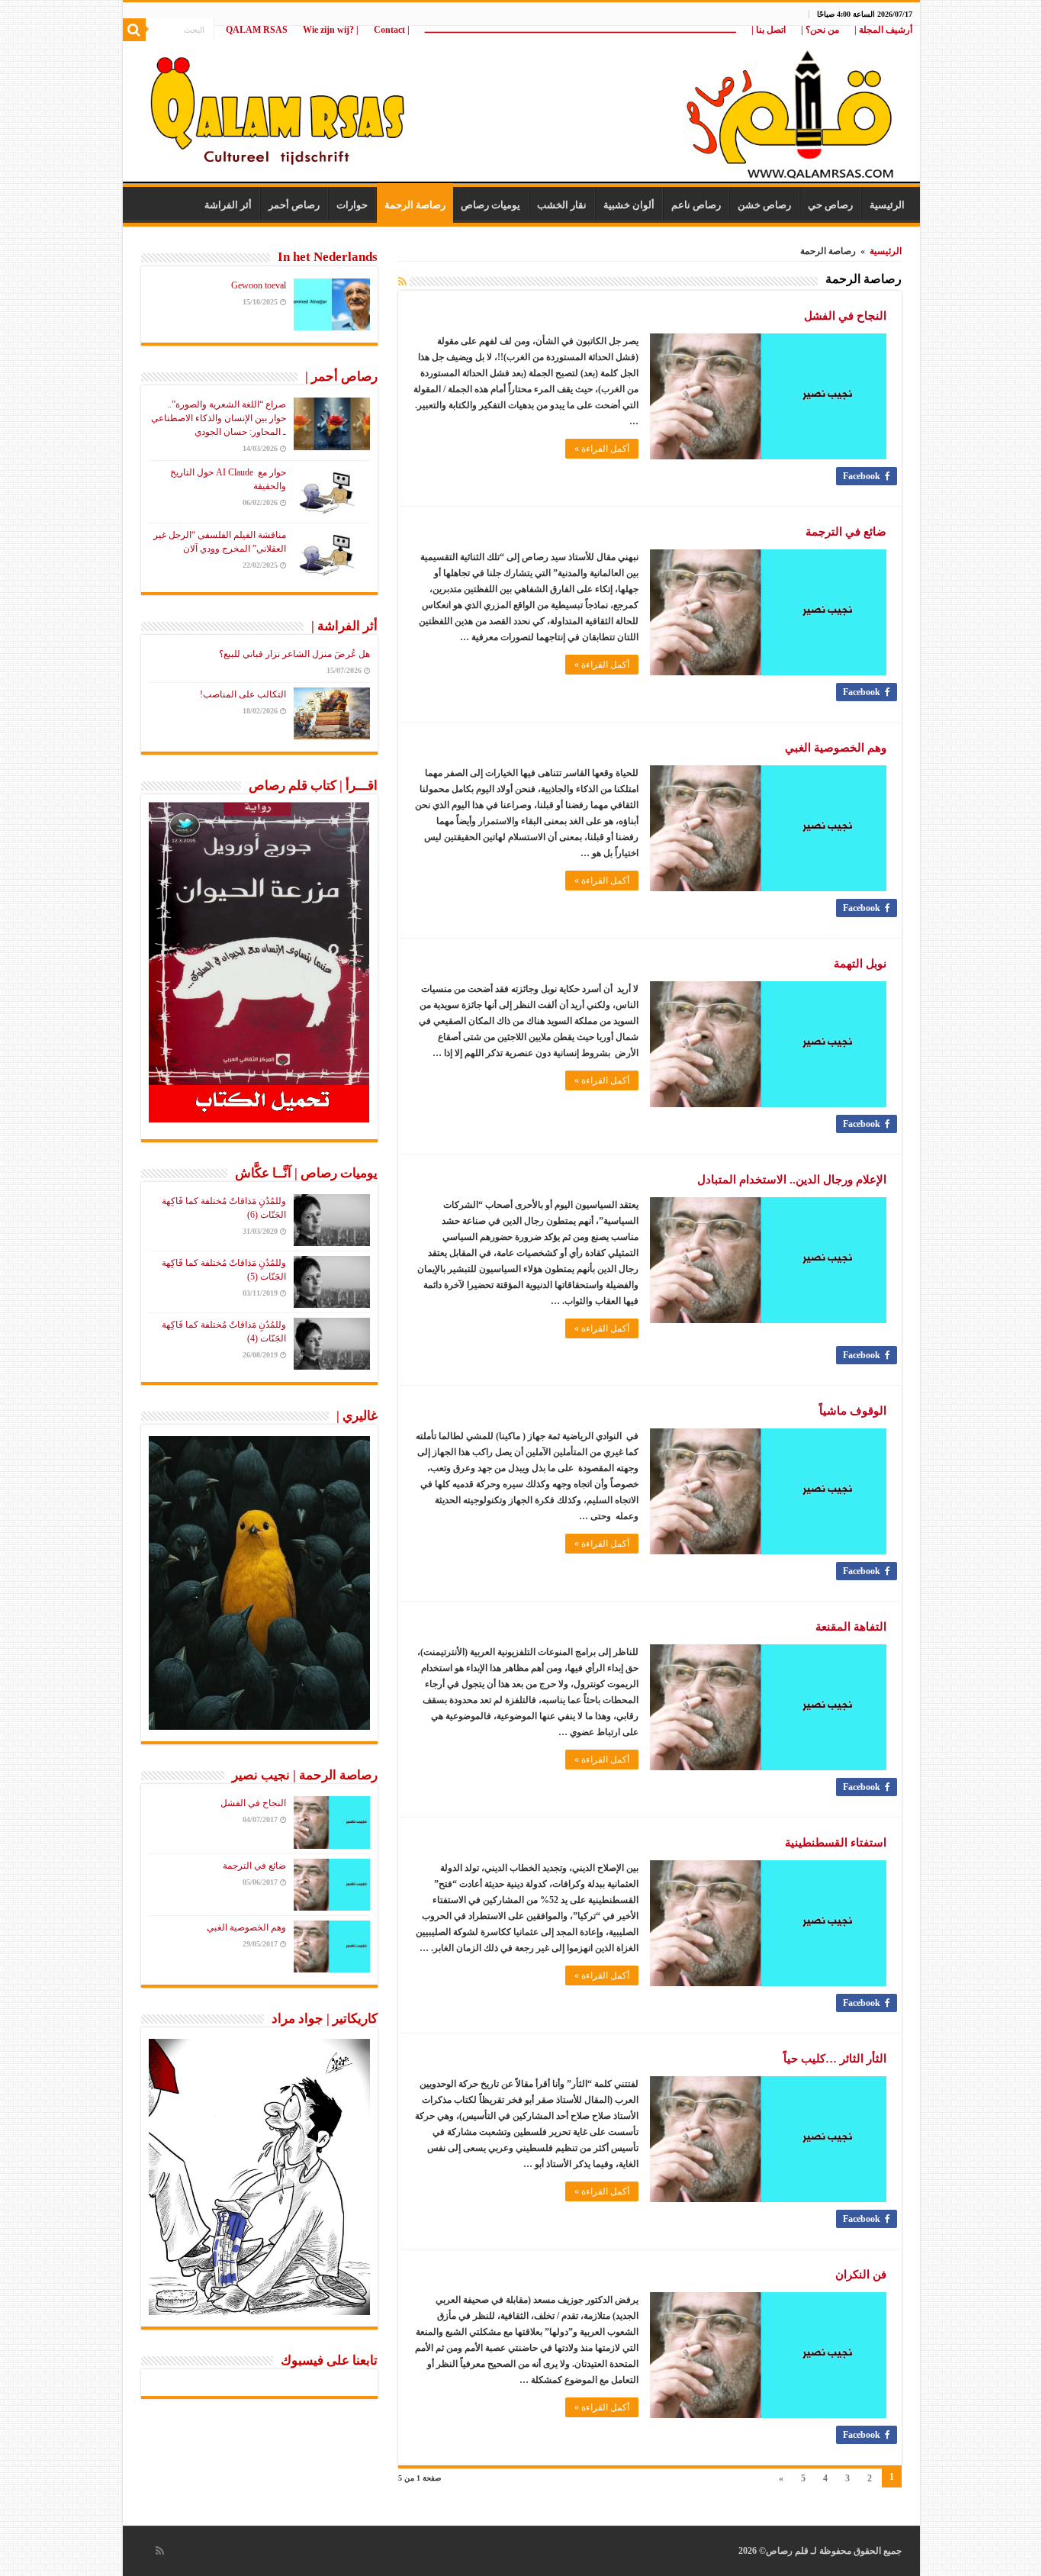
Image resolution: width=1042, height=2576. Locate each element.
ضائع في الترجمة (846, 532)
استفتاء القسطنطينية (836, 1843)
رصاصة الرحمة (415, 205)
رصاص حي (830, 205)
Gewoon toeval (259, 285)
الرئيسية (887, 205)
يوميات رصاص (490, 205)
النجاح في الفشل (845, 316)
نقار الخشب (562, 205)
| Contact (392, 30)
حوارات (352, 205)
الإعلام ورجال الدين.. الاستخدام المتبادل (792, 1180)
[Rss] (160, 2551)
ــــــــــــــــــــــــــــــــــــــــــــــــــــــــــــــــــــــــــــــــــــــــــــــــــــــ (580, 30)
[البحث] (134, 30)
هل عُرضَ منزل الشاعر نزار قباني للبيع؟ (294, 654)
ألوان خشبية (629, 205)
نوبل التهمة (860, 964)
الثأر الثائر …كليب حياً (835, 2059)
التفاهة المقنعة (851, 1627)
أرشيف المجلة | (883, 30)
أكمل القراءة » (602, 449)
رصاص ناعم (696, 205)
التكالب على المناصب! (243, 694)
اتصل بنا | (769, 30)
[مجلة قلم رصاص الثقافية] (521, 106)
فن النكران (861, 2275)
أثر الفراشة (228, 205)
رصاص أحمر (294, 205)
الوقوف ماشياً (853, 1411)
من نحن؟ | (820, 30)
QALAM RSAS (257, 30)
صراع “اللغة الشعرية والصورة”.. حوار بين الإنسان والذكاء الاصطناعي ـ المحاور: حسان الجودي (219, 418)
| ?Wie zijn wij (331, 30)
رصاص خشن (764, 205)
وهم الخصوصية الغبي (836, 748)
